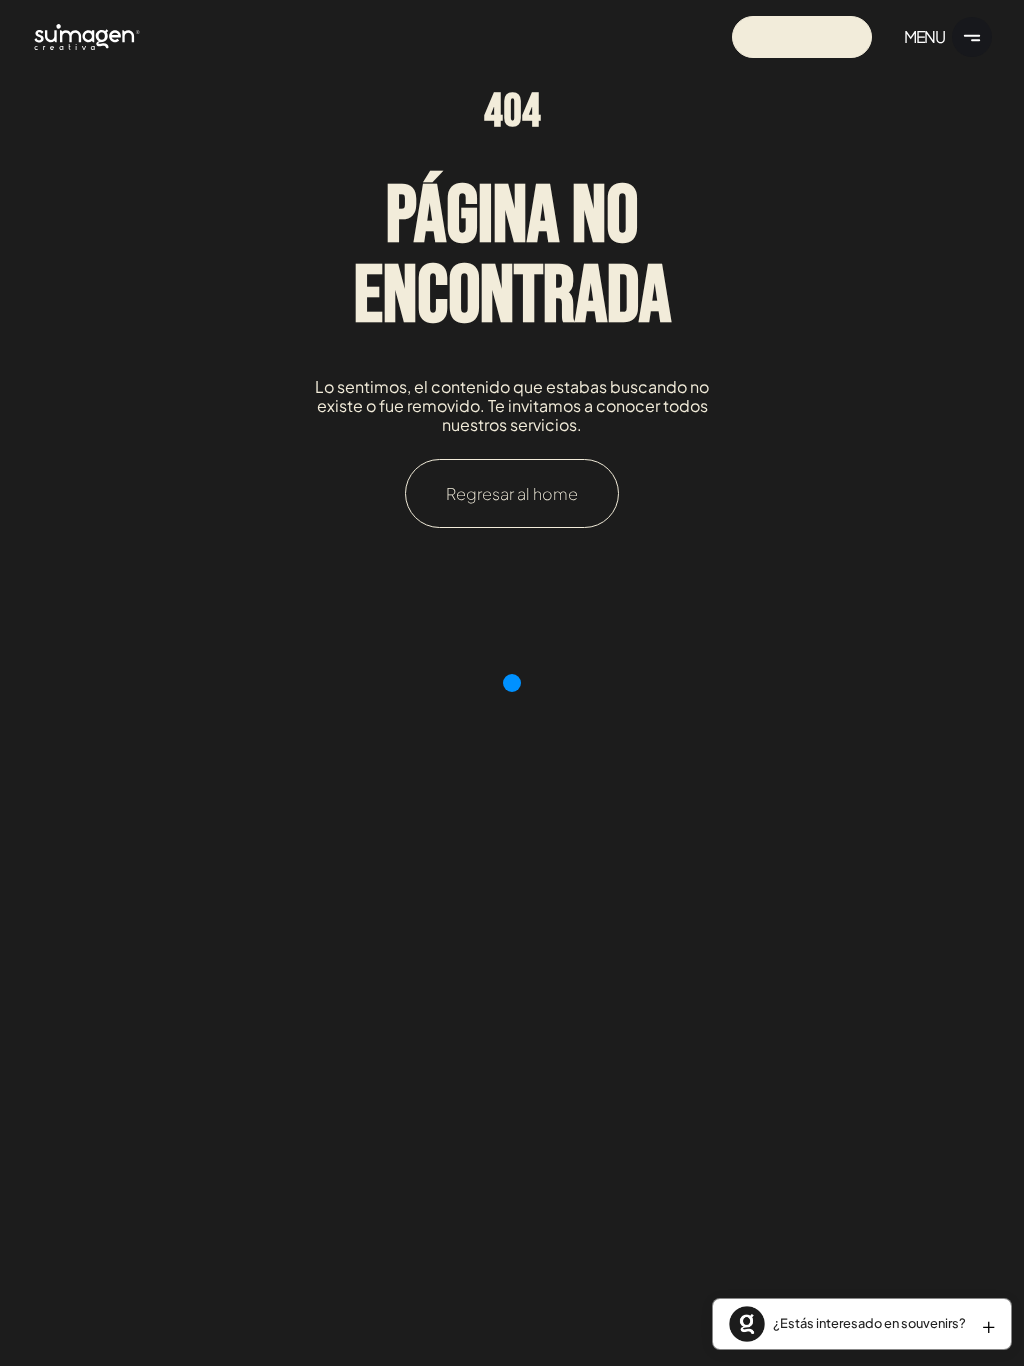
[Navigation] (87, 36)
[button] (862, 1324)
